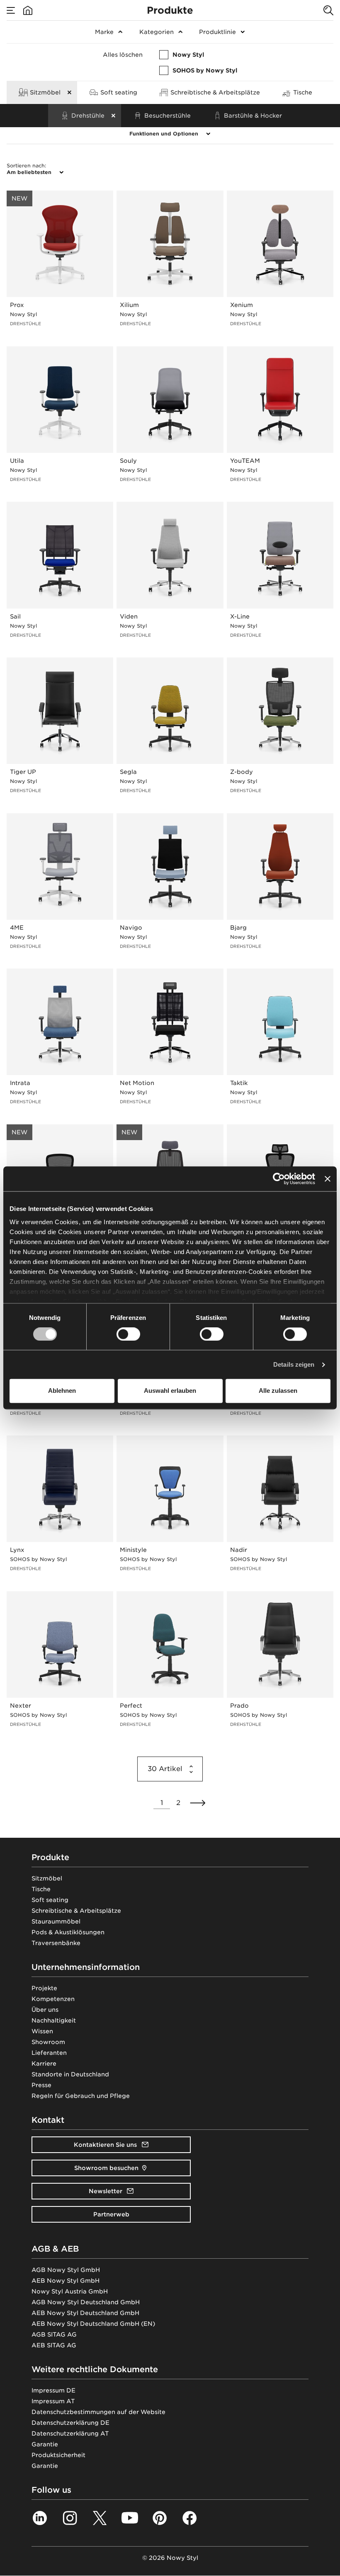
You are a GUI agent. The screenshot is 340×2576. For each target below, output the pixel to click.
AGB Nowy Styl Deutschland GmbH (86, 2302)
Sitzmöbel (47, 1878)
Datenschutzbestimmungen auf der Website (98, 2412)
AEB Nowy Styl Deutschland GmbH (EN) (93, 2324)
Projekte (44, 1988)
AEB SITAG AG (54, 2345)
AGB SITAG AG (54, 2334)
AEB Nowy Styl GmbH (66, 2281)
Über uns (45, 2010)
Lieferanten (49, 2053)
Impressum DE (53, 2390)
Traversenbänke (56, 1943)
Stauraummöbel (56, 1921)
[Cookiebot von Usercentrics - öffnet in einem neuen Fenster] (279, 1179)
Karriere (44, 2064)
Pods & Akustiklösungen (68, 1932)
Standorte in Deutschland (70, 2074)
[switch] (128, 1334)
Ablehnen (62, 1391)
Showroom (48, 2042)
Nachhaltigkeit (54, 2020)
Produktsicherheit (58, 2455)
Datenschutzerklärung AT (70, 2433)
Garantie (45, 2444)
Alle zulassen (278, 1391)
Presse (41, 2085)
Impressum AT (53, 2401)
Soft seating (50, 1900)
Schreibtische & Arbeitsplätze (76, 1911)
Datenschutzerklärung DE (70, 2423)
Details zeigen (294, 1364)
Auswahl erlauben (170, 1391)
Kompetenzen (53, 1999)
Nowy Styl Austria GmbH (70, 2291)
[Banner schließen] (328, 1179)
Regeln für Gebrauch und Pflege (81, 2096)
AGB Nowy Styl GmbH (66, 2270)
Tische (41, 1889)
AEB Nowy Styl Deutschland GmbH (85, 2313)
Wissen (42, 2031)
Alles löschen (123, 55)
